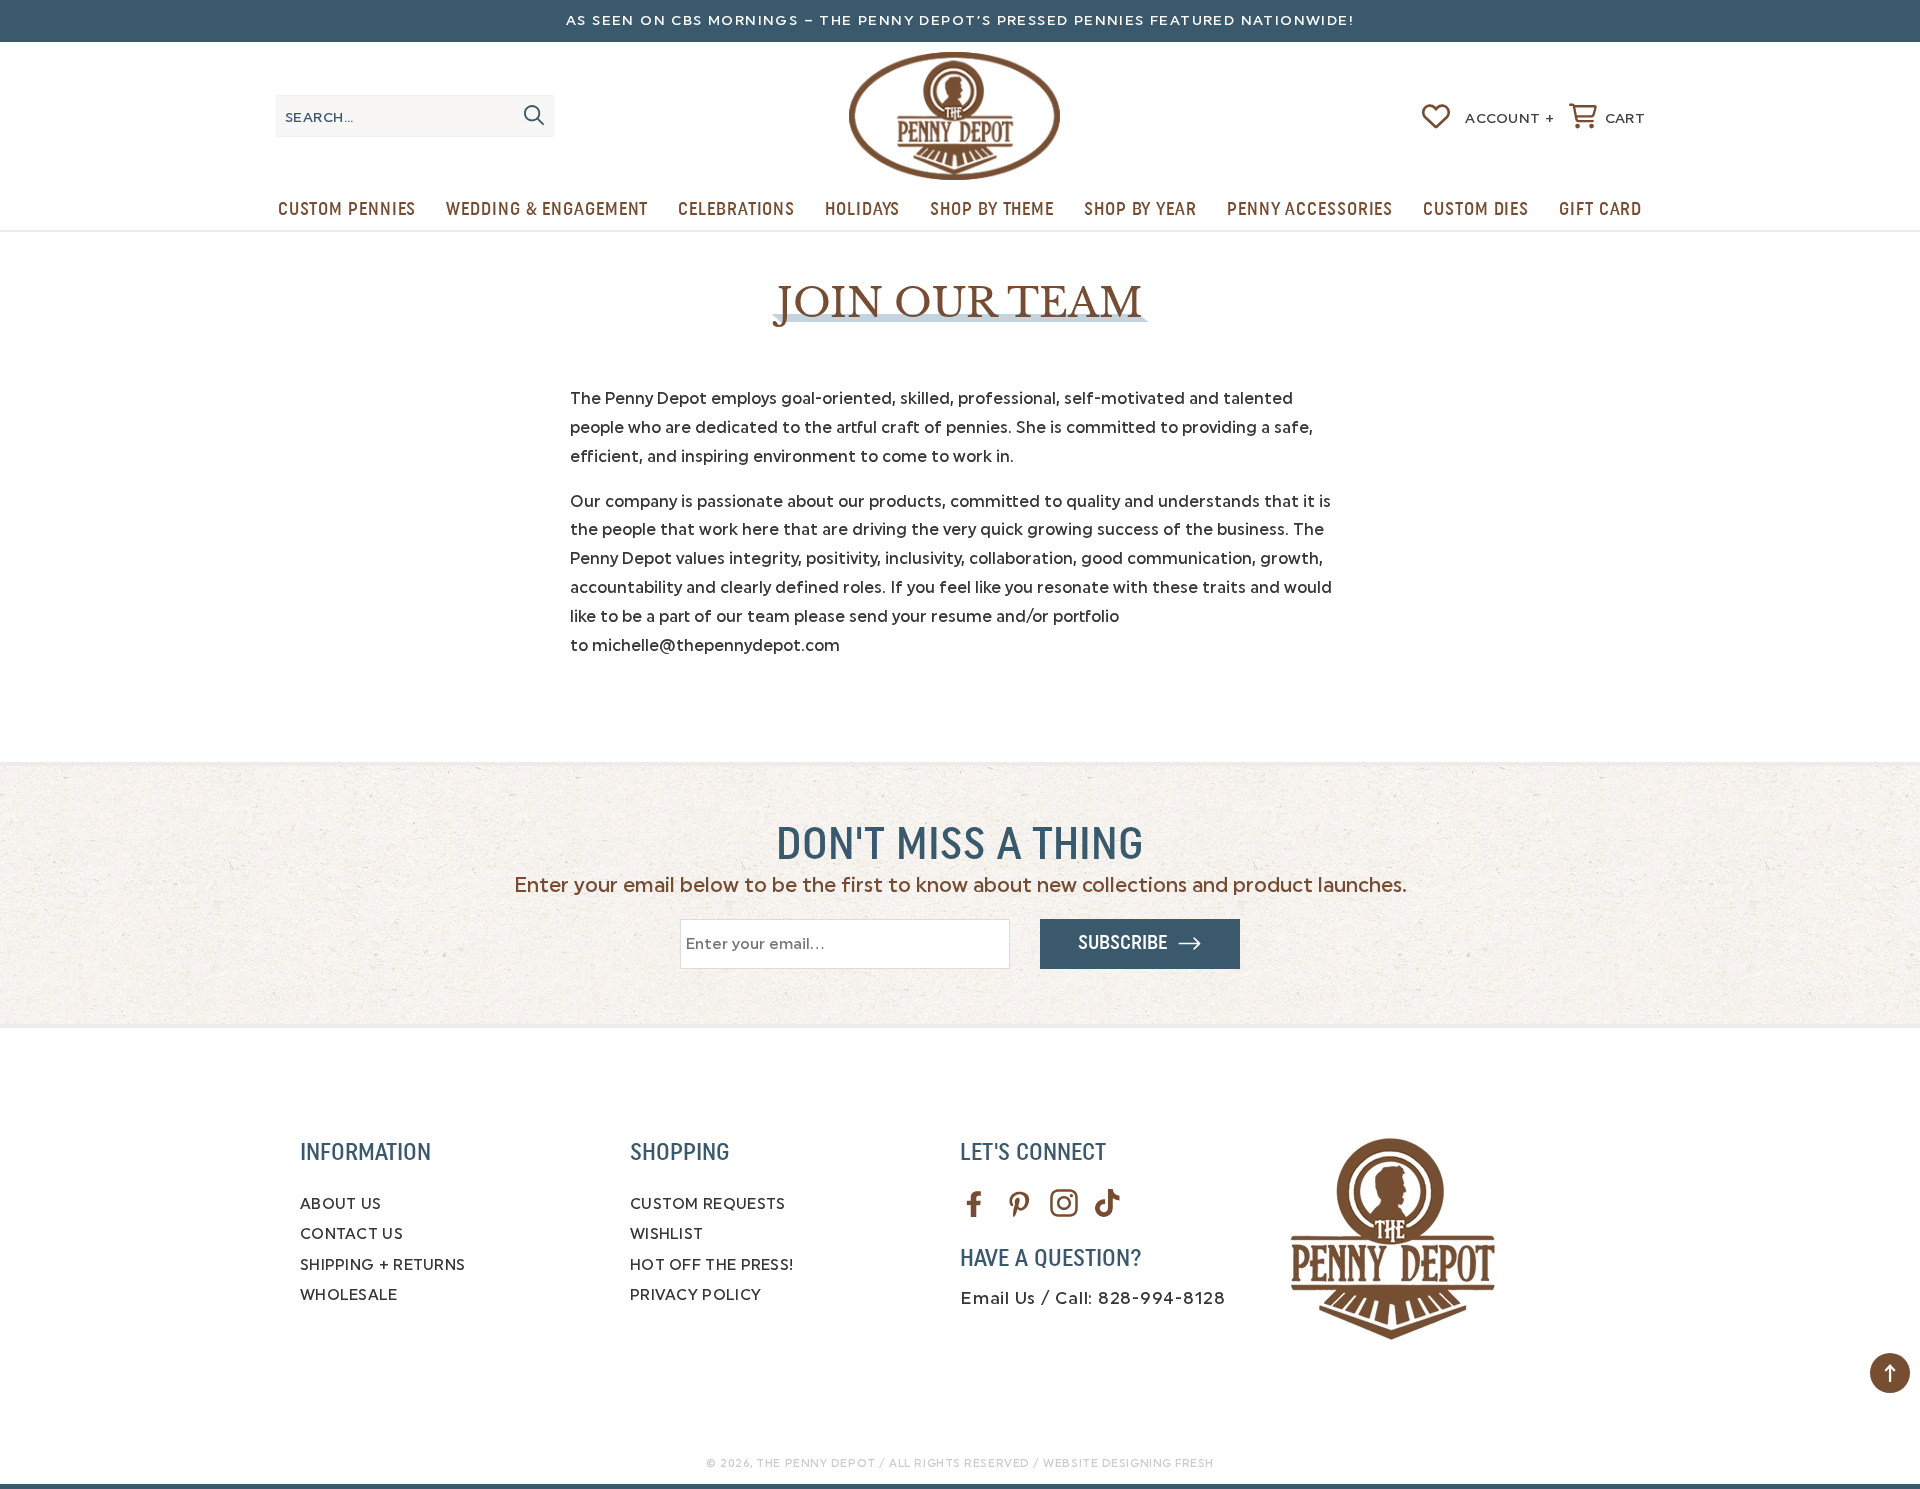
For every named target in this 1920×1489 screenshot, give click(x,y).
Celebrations (736, 209)
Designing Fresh (1158, 1463)
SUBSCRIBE (1127, 943)
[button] (1607, 116)
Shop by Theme (992, 209)
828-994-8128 (1162, 1298)
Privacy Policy (695, 1295)
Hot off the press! (711, 1265)
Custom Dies (1476, 209)
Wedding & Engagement (547, 209)
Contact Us (351, 1234)
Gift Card (1600, 209)
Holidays (862, 209)
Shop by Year (1140, 209)
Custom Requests (708, 1204)
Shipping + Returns (382, 1265)
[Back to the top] (1890, 1373)
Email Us (998, 1298)
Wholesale (349, 1295)
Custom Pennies (347, 209)
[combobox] (415, 116)
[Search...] (533, 115)
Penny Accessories (1310, 209)
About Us (340, 1204)
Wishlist (666, 1234)
